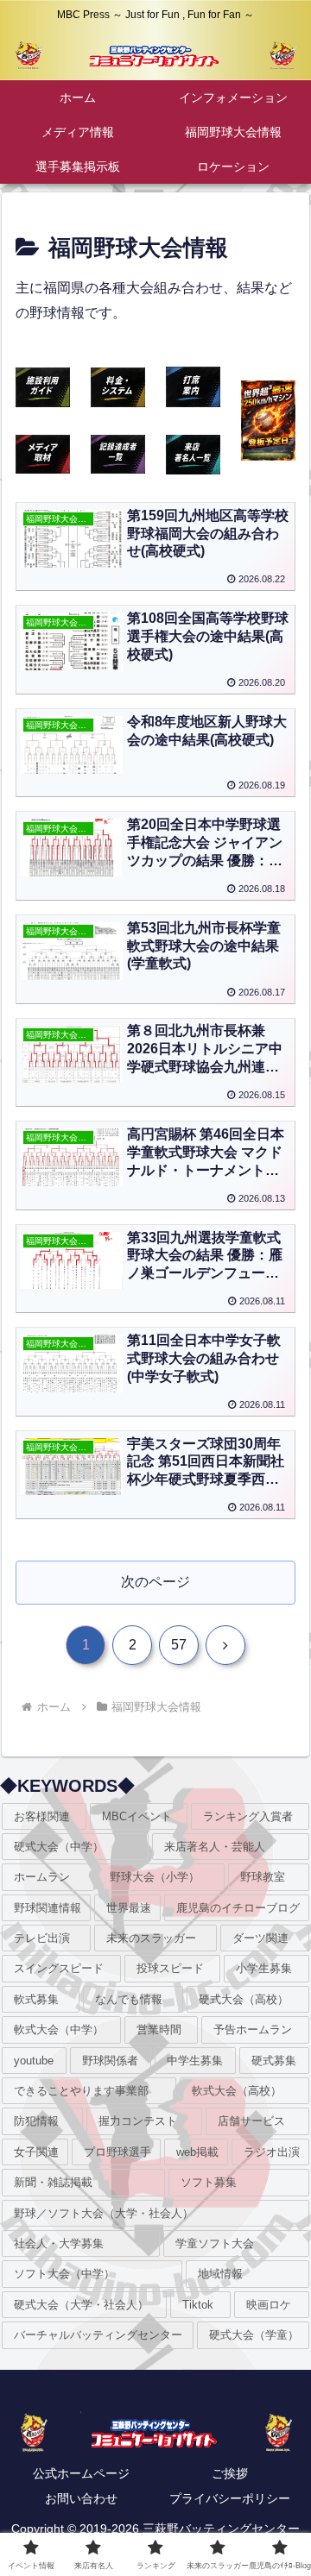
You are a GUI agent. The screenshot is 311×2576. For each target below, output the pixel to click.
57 (179, 1645)
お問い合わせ (81, 2498)
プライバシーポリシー (230, 2498)
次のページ (155, 1582)
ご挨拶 (230, 2473)
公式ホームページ (81, 2473)
